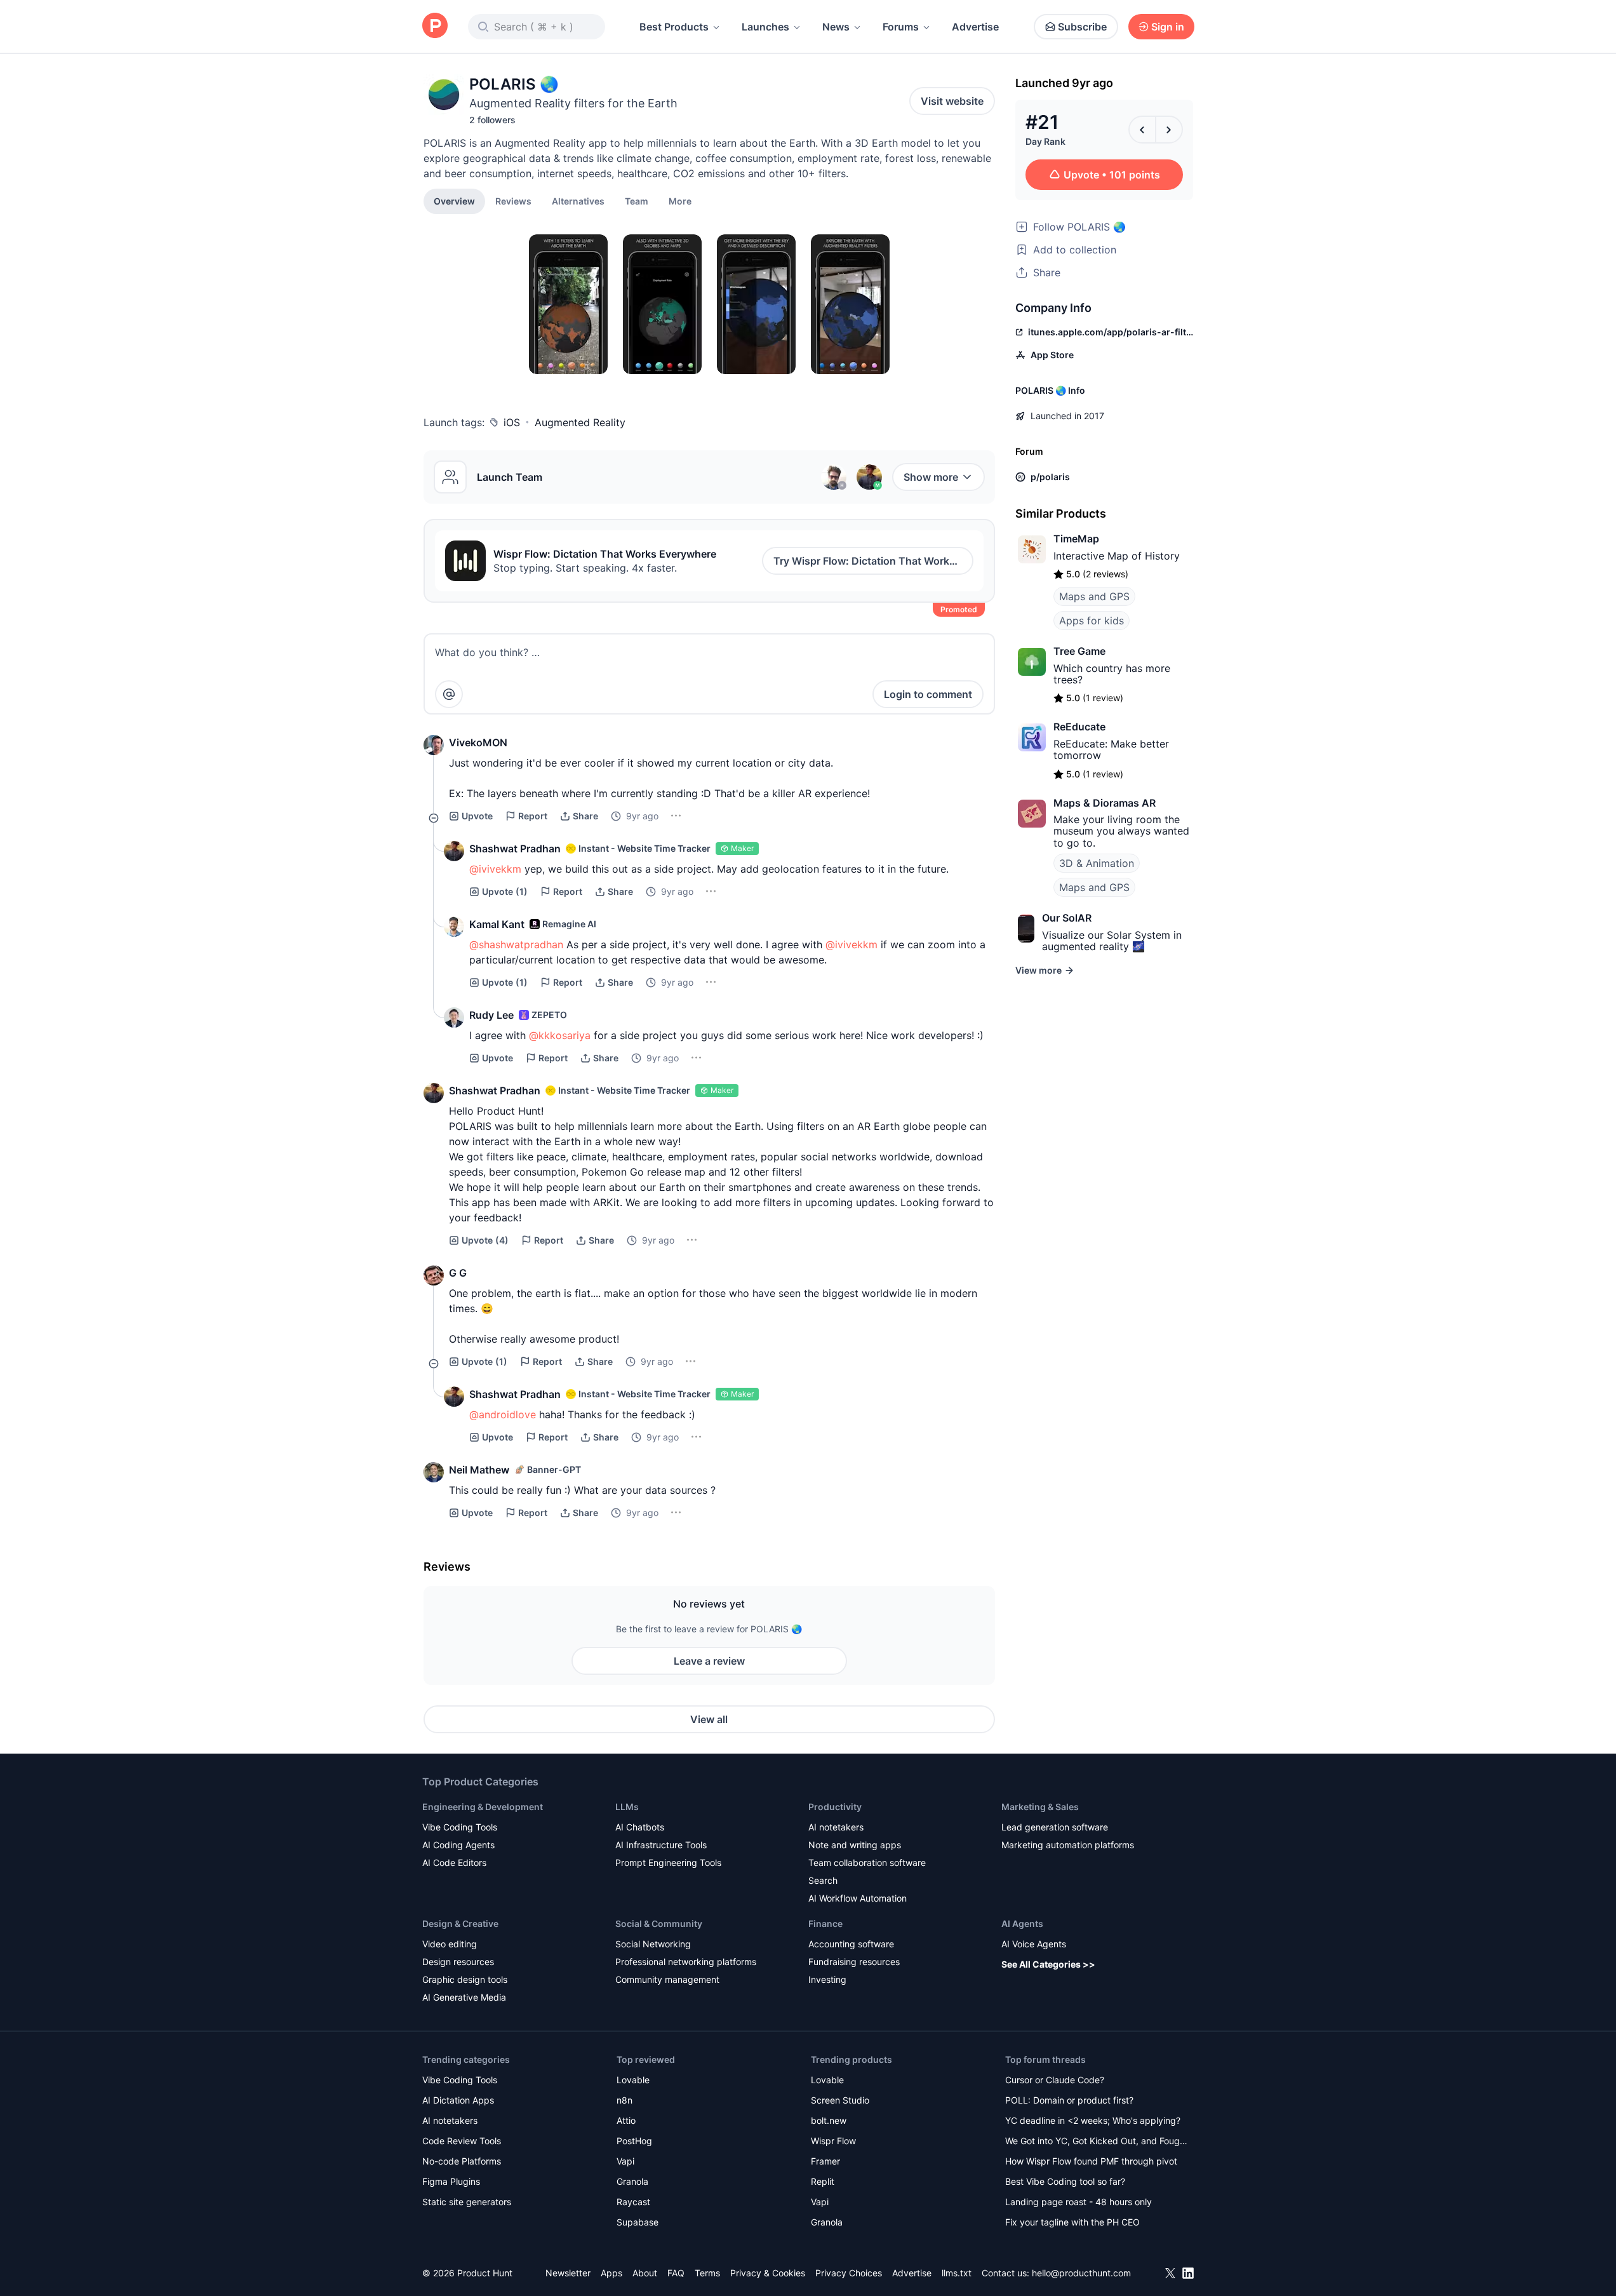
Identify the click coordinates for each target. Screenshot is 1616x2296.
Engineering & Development (483, 1807)
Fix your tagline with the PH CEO (1072, 2222)
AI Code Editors (454, 1863)
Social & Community (659, 1923)
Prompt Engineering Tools (668, 1863)
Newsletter (568, 2273)
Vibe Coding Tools (460, 1827)
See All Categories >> (1048, 1964)
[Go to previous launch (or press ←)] (1142, 130)
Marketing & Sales (1040, 1807)
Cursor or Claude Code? (1055, 2080)
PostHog (634, 2141)
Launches (765, 27)
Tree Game (1079, 651)
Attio (626, 2120)
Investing (827, 1979)
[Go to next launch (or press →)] (1169, 130)
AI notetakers (836, 1827)
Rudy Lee (491, 1015)
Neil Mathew (479, 1470)
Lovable (633, 2080)
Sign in (1168, 27)
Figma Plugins (451, 2181)
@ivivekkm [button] (495, 869)
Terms (707, 2273)
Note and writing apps (855, 1845)
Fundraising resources (854, 1962)
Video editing (450, 1944)
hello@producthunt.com (1081, 2273)
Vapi (625, 2161)
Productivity (835, 1807)
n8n (624, 2100)
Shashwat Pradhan (515, 849)
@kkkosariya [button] (560, 1035)
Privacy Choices (849, 2273)
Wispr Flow (833, 2141)
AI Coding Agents (458, 1845)
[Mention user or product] (449, 694)
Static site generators (467, 2202)
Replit (823, 2181)
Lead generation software (1055, 1827)
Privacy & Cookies (768, 2273)
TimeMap (1076, 539)
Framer (825, 2161)
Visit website (952, 101)
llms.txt (957, 2273)
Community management (667, 1979)
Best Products (674, 27)
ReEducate (1079, 727)
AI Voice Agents (1034, 1944)
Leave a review (709, 1661)
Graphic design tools (465, 1979)
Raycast (633, 2202)
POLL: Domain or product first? (1069, 2100)
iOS (512, 422)
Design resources (458, 1962)
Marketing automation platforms (1068, 1845)
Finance (825, 1923)
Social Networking (653, 1944)
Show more (931, 477)
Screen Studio (840, 2100)
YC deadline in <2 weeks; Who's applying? (1093, 2120)
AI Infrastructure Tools (661, 1845)
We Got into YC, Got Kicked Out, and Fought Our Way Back (1097, 2142)
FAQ (676, 2273)
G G (458, 1273)
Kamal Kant (497, 924)
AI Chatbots (640, 1827)
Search (823, 1880)
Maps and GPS (1094, 596)
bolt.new (829, 2120)
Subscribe (1082, 27)
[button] (680, 201)
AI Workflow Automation (858, 1898)
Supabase (638, 2222)
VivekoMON (478, 742)
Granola (632, 2181)
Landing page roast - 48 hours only (1078, 2202)
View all (709, 1719)
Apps (611, 2273)
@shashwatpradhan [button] (516, 944)
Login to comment (928, 694)
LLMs (627, 1807)
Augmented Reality (580, 422)
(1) (505, 891)
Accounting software (851, 1944)
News (836, 27)
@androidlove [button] (503, 1414)
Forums (901, 27)
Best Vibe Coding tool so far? (1065, 2181)
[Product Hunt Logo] (435, 26)
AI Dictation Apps (458, 2100)
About (645, 2273)
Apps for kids (1092, 621)
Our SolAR (1067, 918)
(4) (485, 1240)
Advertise (975, 27)
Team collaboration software (867, 1863)
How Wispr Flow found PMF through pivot (1091, 2161)
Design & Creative (460, 1923)
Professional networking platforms (686, 1962)
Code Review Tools (462, 2141)
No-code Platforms (462, 2161)
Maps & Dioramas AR (1105, 803)
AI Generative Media (464, 1997)
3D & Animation (1097, 863)
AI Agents (1022, 1923)
